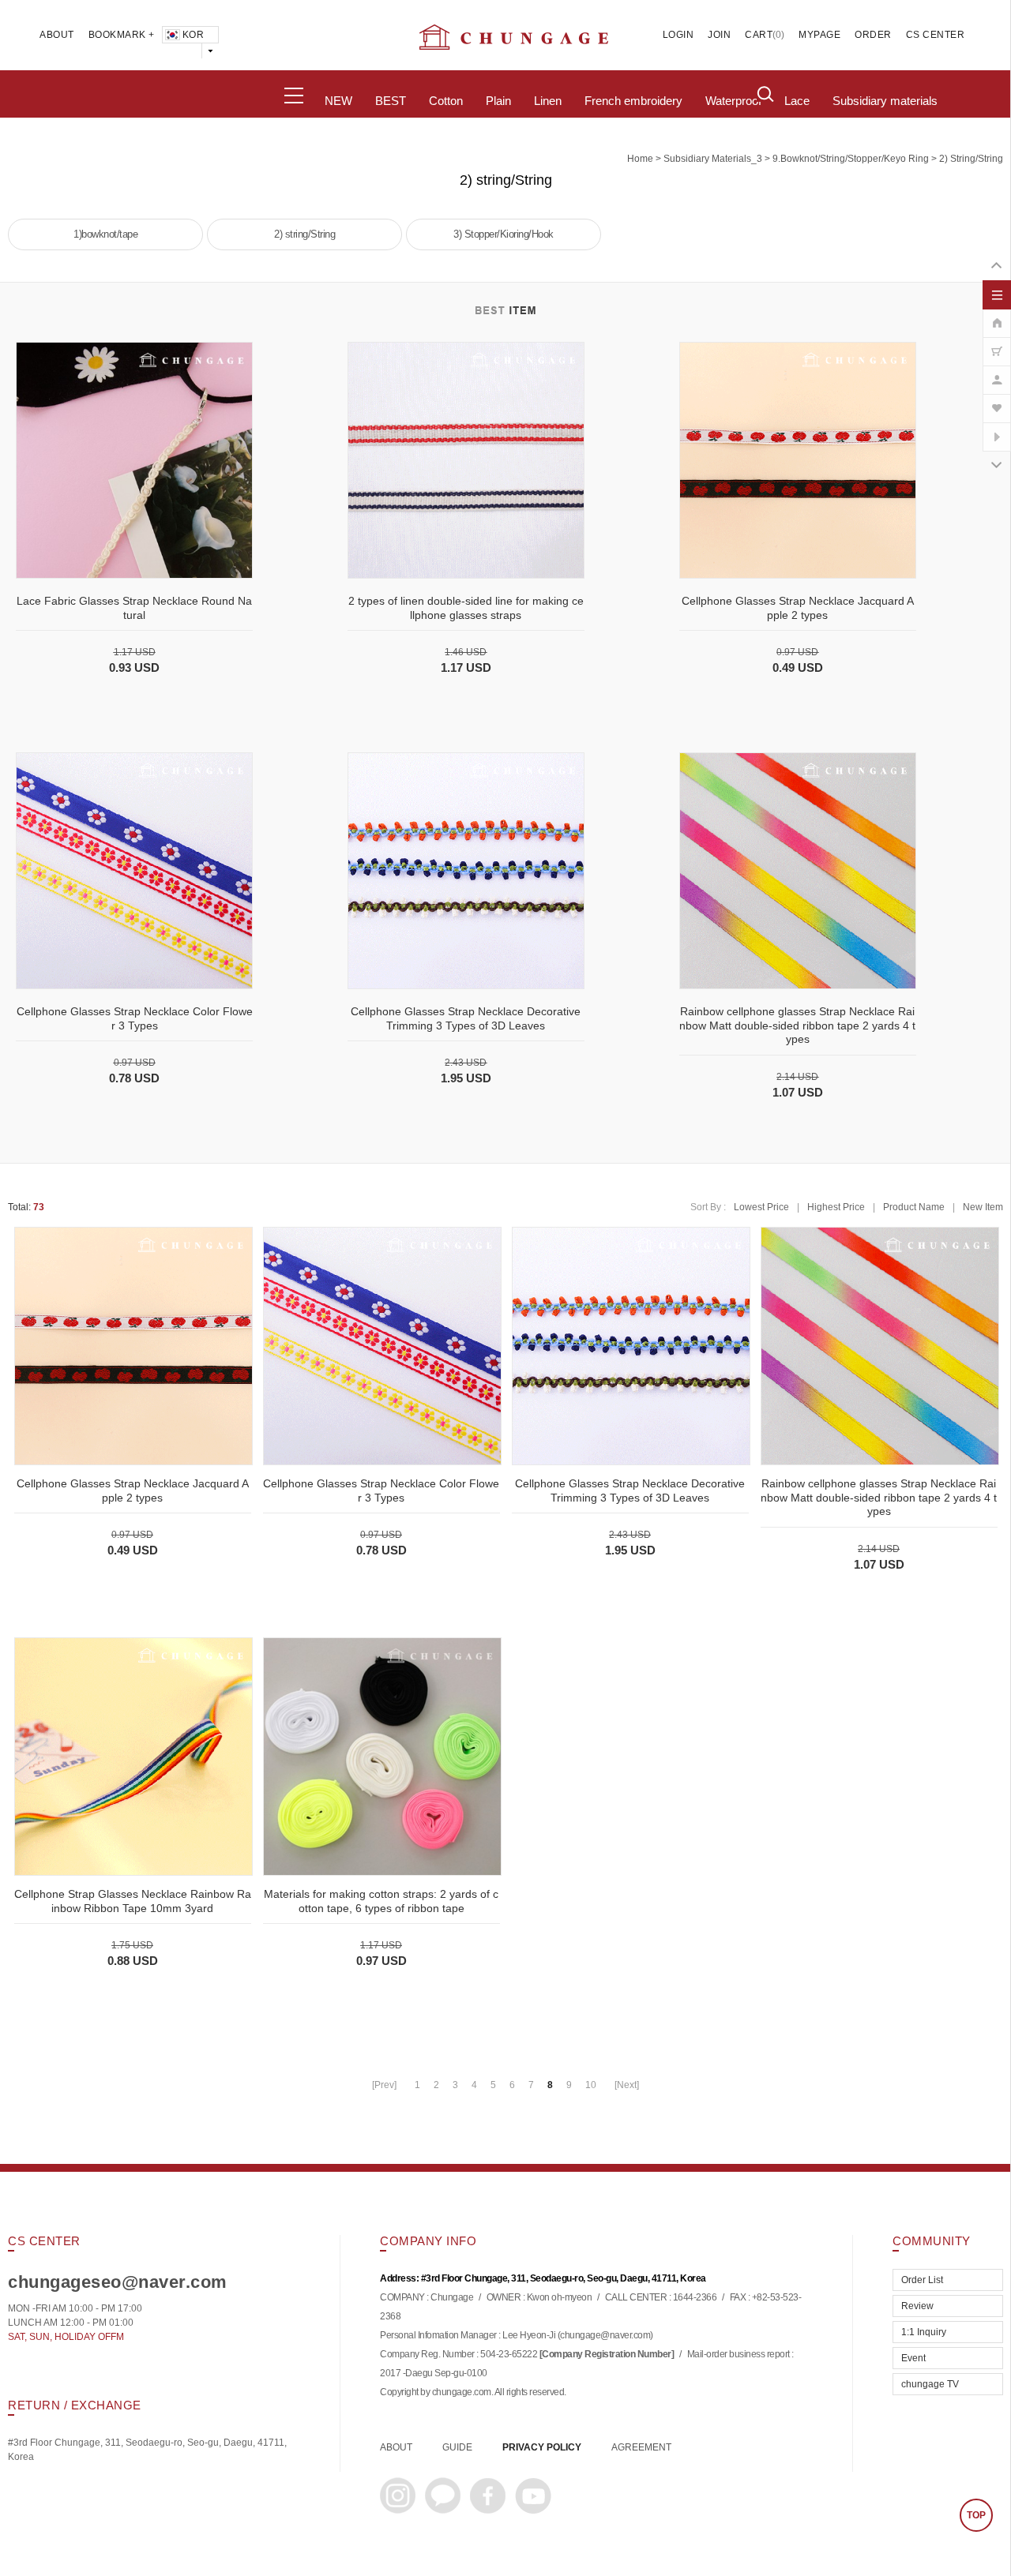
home (640, 159)
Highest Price (836, 1207)
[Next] (627, 2085)
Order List (922, 2280)
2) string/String (971, 159)
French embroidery (633, 101)
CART (759, 35)
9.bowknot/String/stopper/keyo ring (851, 159)
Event (913, 2358)
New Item (983, 1207)
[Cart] (997, 343)
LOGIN (678, 35)
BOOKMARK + (122, 35)
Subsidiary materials (885, 101)
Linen (548, 101)
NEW (338, 101)
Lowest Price (761, 1207)
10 (591, 2085)
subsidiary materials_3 (713, 159)
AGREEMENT (641, 2447)
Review (917, 2306)
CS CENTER (936, 35)
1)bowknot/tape (105, 234)
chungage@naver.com (605, 2336)
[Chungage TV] (997, 429)
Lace (797, 101)
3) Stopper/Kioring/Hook (504, 234)
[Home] (997, 315)
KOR (194, 35)
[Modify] (997, 372)
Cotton (446, 101)
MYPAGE (819, 35)
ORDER (873, 35)
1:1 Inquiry (924, 2332)
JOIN (719, 35)
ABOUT (57, 35)
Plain (498, 101)
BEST (391, 101)
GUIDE (457, 2447)
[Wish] (997, 400)
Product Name (914, 1207)
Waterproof (733, 101)
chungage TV (930, 2384)
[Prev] (384, 2085)
